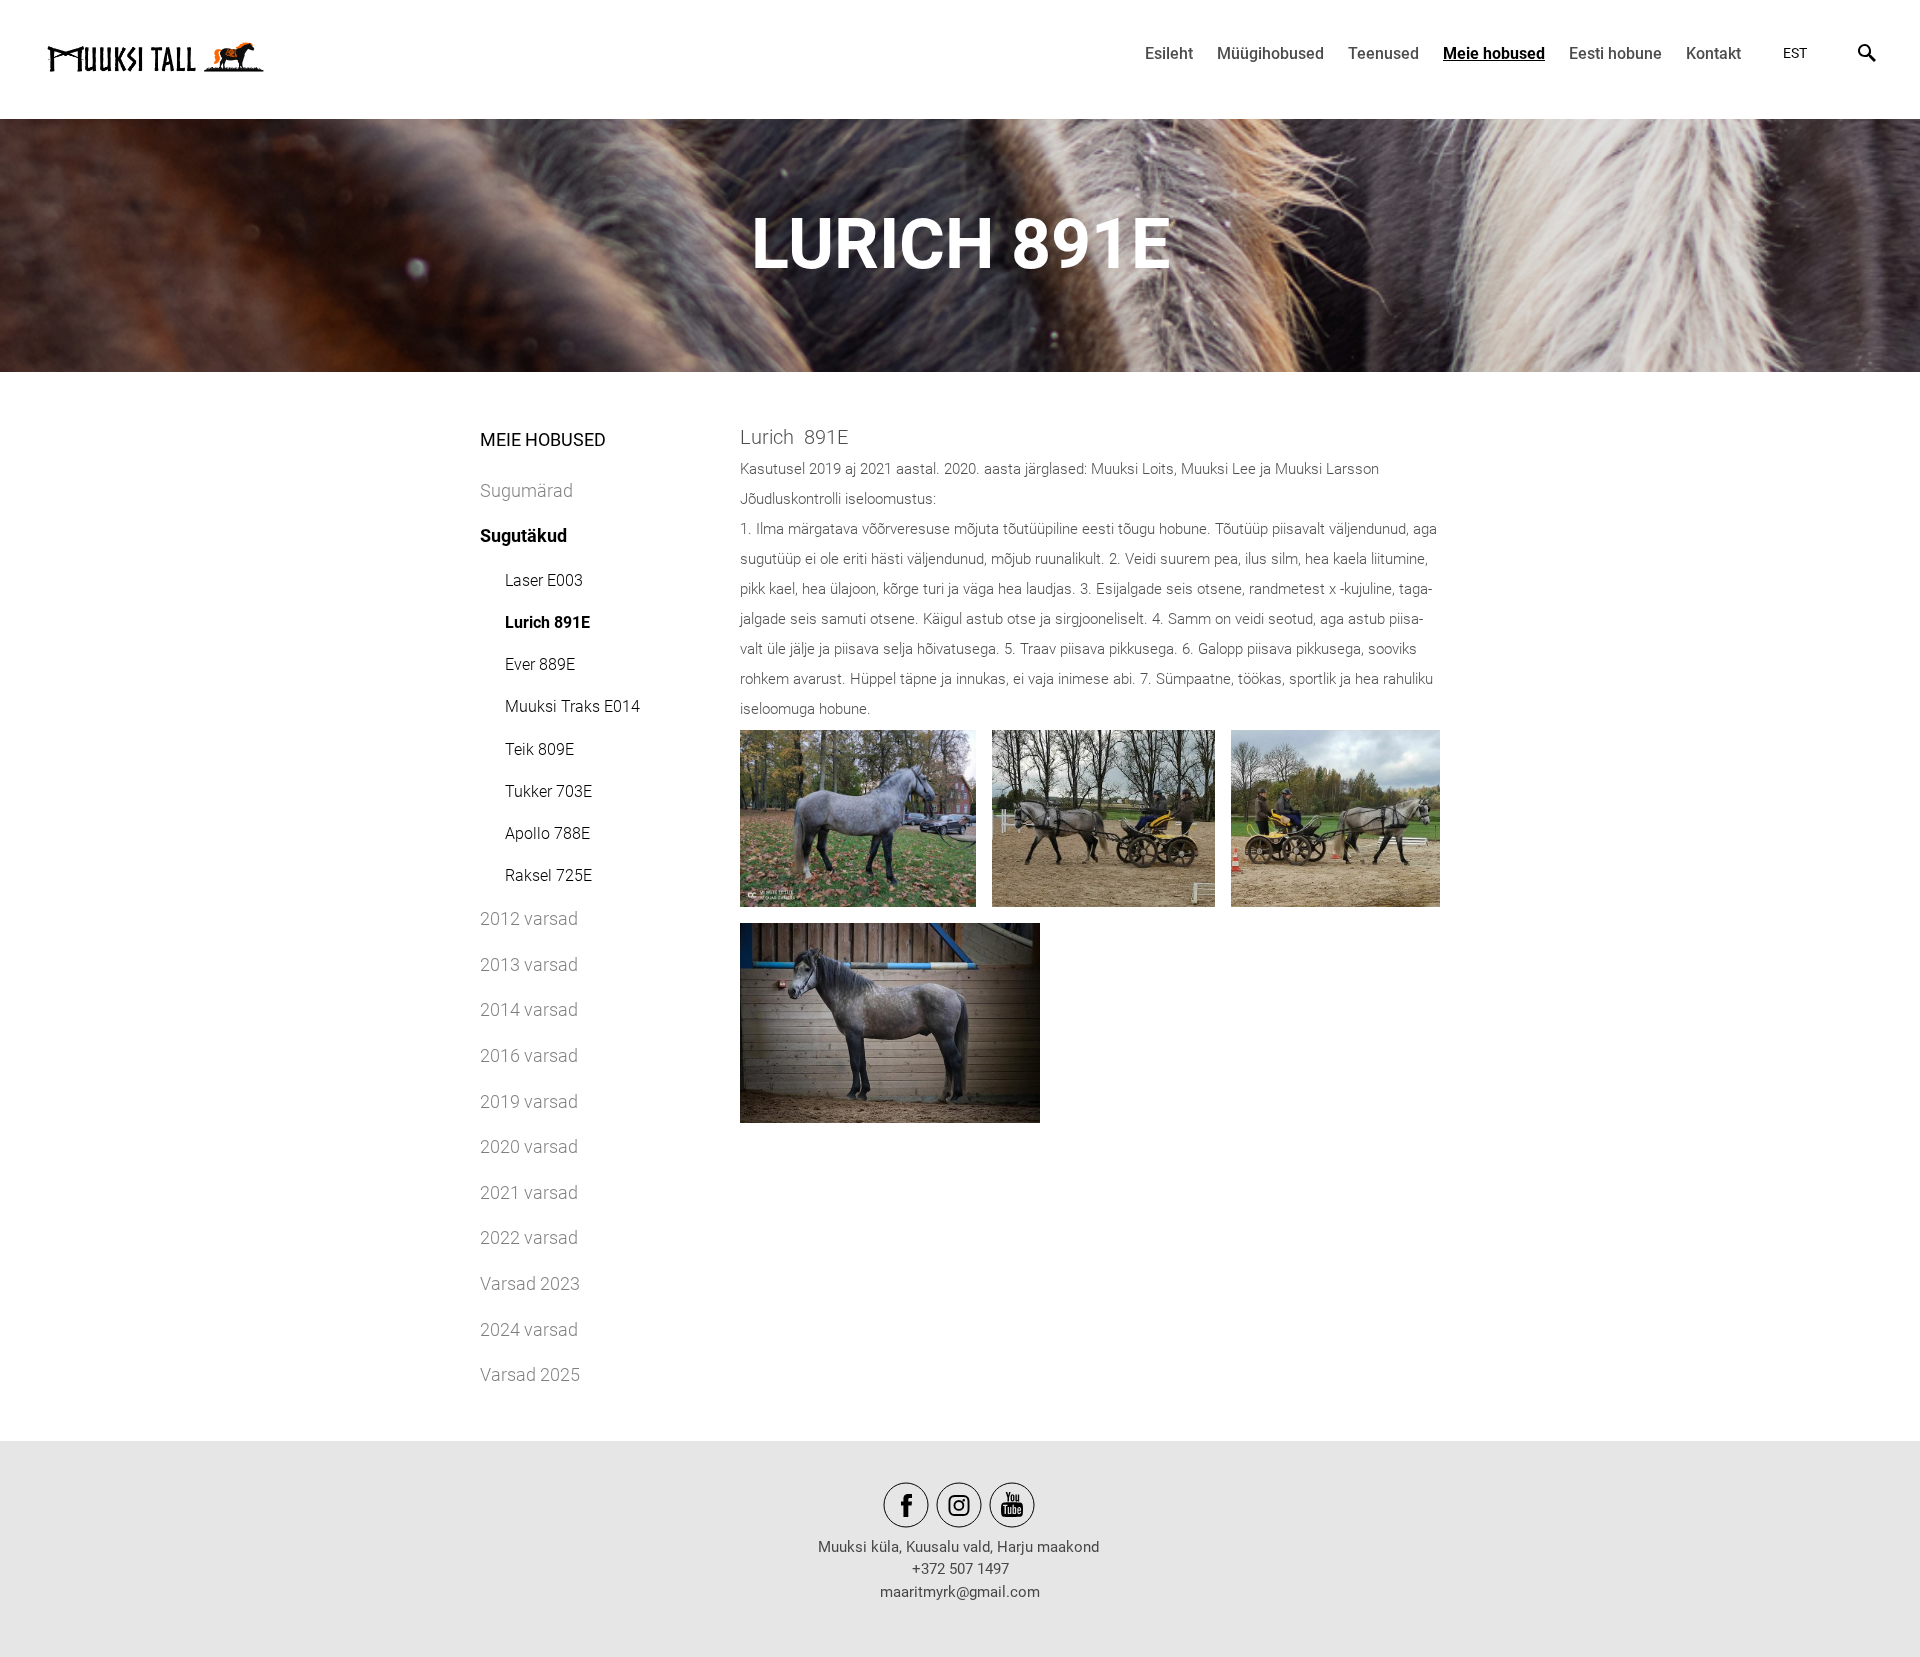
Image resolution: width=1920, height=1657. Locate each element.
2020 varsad (529, 1146)
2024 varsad (529, 1329)
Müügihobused (1270, 53)
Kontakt (1713, 53)
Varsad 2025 (530, 1374)
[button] (1798, 53)
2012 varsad (529, 918)
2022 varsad (529, 1237)
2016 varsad (529, 1055)
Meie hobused (1494, 53)
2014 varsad (529, 1009)
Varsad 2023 (530, 1283)
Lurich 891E (547, 622)
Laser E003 (544, 580)
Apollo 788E (547, 833)
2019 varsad (529, 1101)
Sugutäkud (523, 535)
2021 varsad (529, 1192)
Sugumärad (526, 490)
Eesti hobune (1615, 53)
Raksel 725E (548, 875)
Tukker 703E (548, 791)
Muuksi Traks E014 (572, 706)
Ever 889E (540, 664)
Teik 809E (539, 749)
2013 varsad (529, 964)
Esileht (1169, 53)
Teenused (1383, 53)
